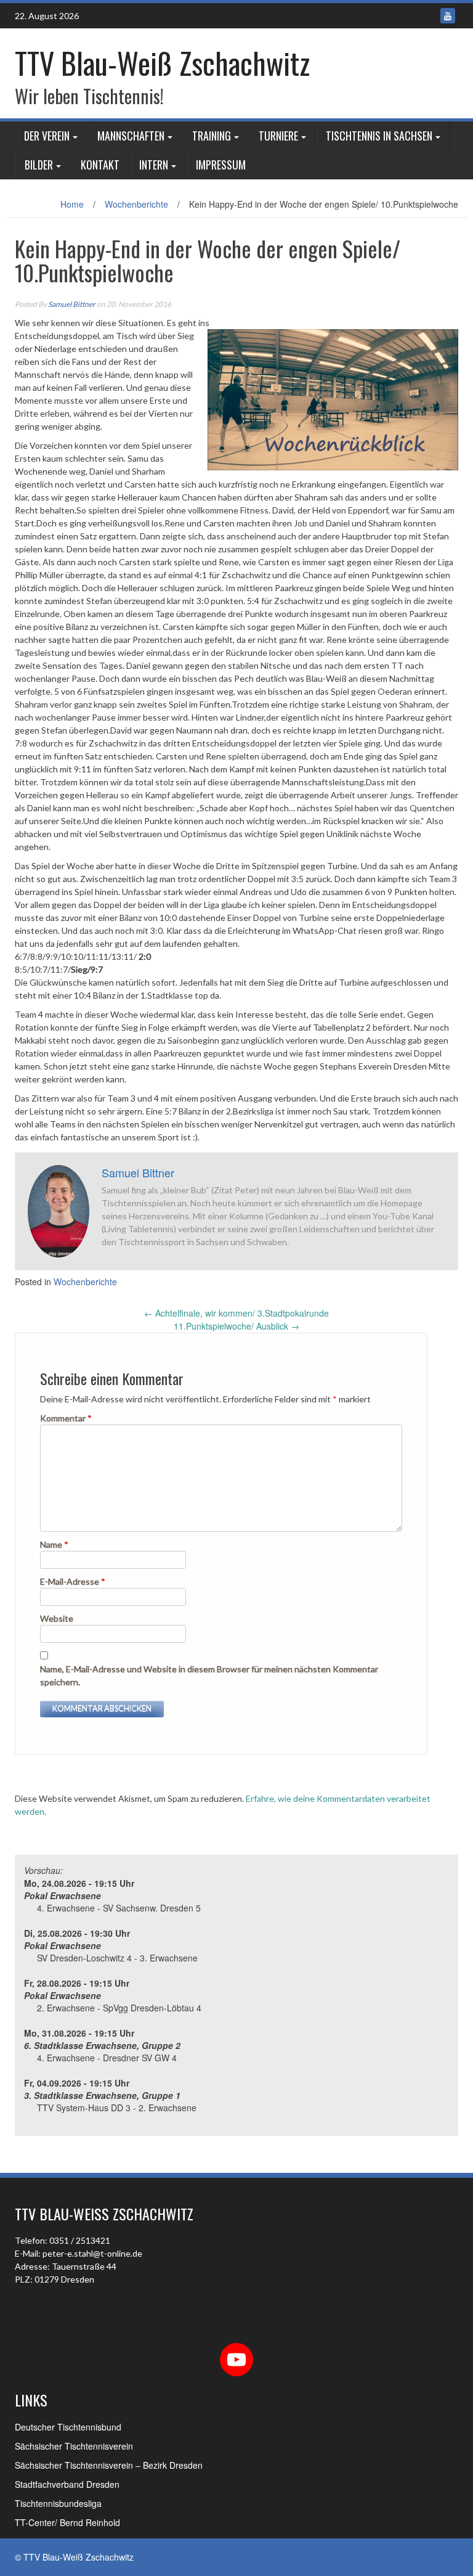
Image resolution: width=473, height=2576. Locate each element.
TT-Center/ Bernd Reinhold (67, 2522)
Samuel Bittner (72, 304)
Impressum (221, 165)
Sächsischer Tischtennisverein (74, 2446)
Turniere (278, 136)
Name (54, 1544)
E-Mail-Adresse (73, 1581)
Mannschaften (131, 136)
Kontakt (100, 165)
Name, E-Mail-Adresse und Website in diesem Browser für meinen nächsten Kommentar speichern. (209, 1675)
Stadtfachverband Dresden (67, 2484)
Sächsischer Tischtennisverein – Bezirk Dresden (109, 2465)
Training (212, 136)
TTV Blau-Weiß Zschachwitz (162, 63)
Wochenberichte (136, 204)
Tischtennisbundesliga (58, 2503)
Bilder (39, 165)
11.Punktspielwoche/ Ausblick (236, 1326)
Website (57, 1618)
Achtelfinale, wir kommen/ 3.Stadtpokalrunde (236, 1313)
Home (72, 204)
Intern (154, 165)
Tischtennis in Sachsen (379, 136)
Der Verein (47, 136)
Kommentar (66, 1418)
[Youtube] (448, 16)
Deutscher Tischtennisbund (68, 2427)
